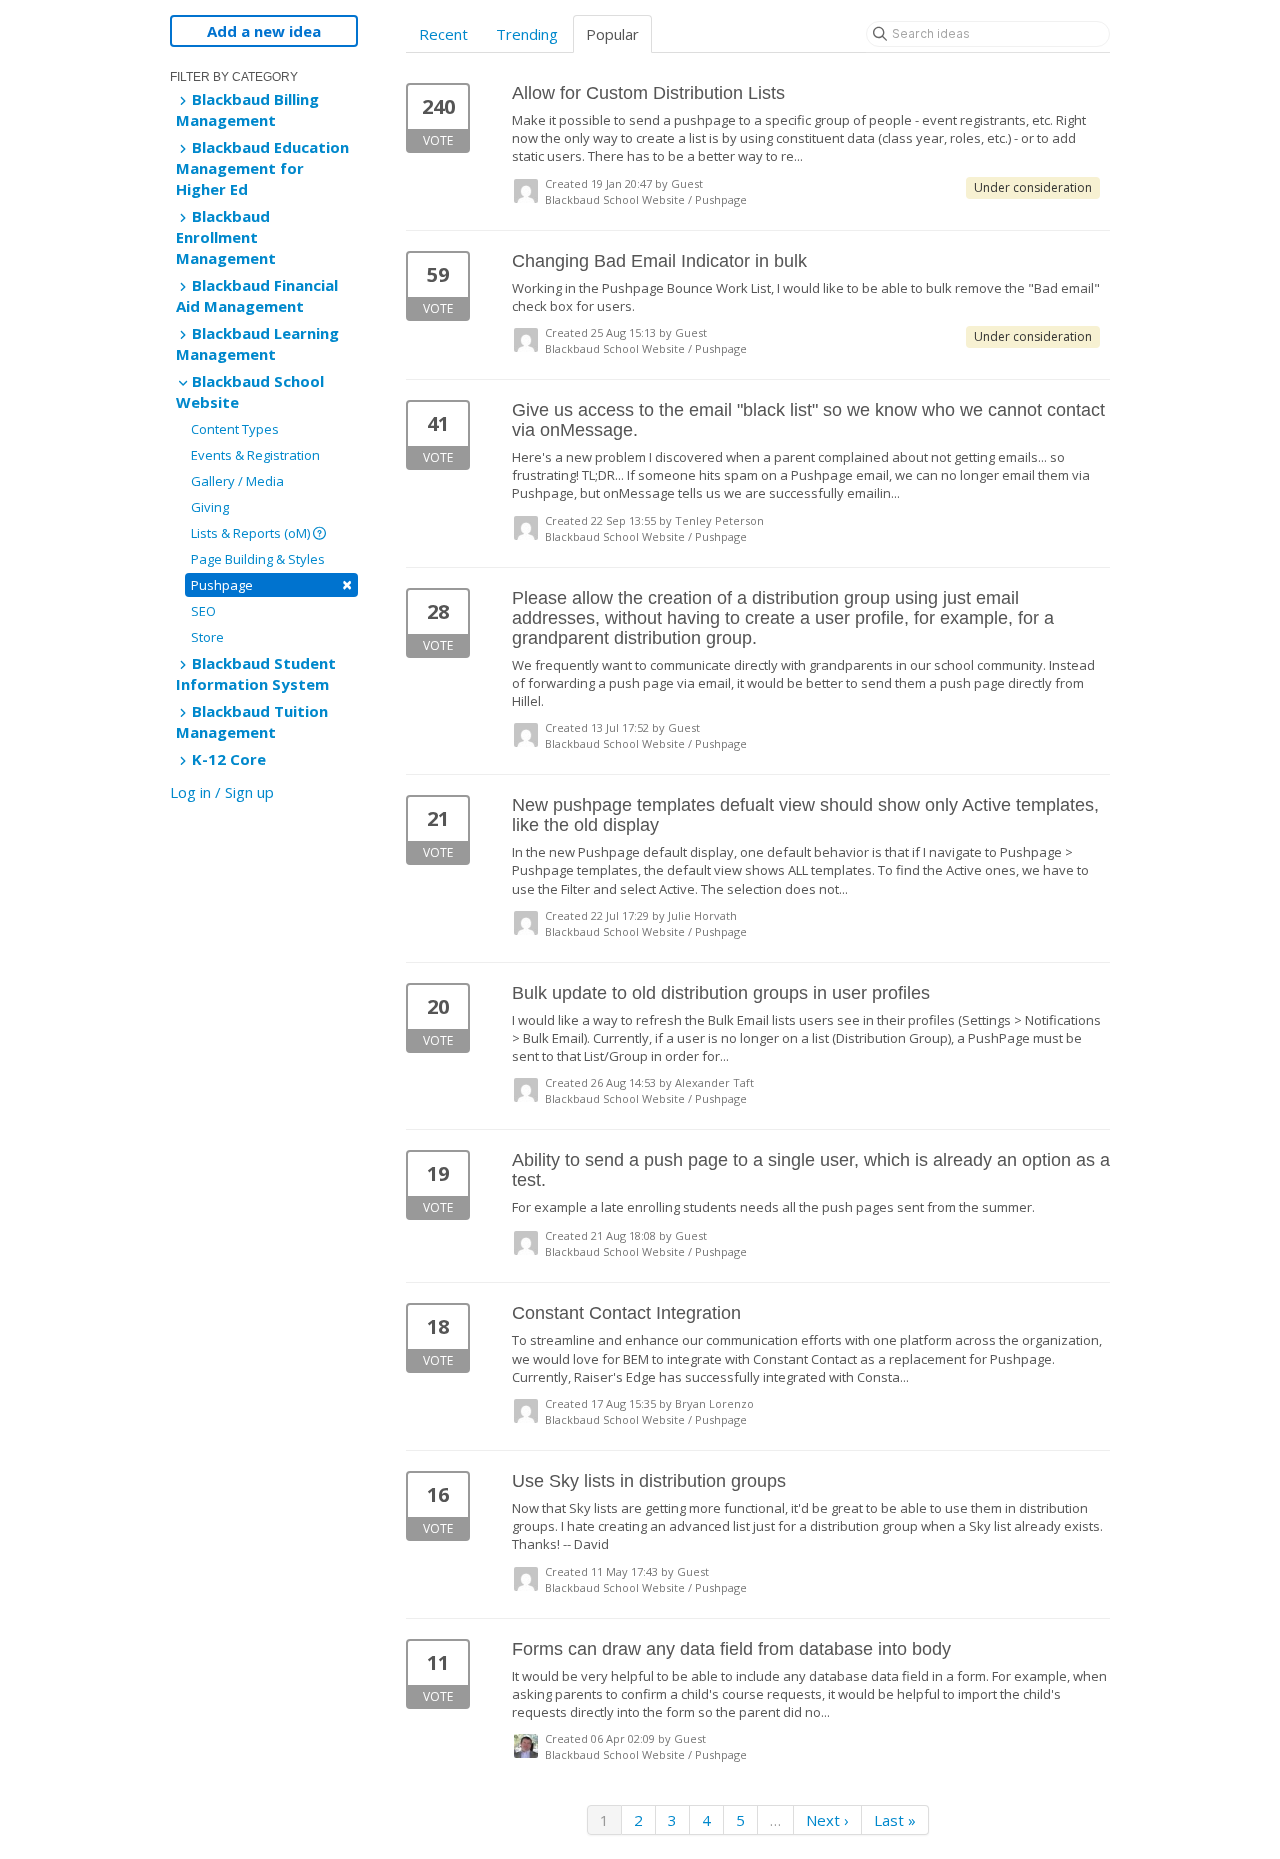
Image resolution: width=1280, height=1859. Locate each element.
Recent (443, 34)
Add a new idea (264, 31)
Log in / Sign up (222, 792)
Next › (827, 1820)
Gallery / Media (237, 481)
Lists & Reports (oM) (252, 533)
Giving (210, 507)
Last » (895, 1820)
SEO (203, 611)
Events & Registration (255, 455)
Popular (612, 34)
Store (207, 637)
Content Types (235, 429)
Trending (527, 34)
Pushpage (271, 584)
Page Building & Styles (258, 559)
